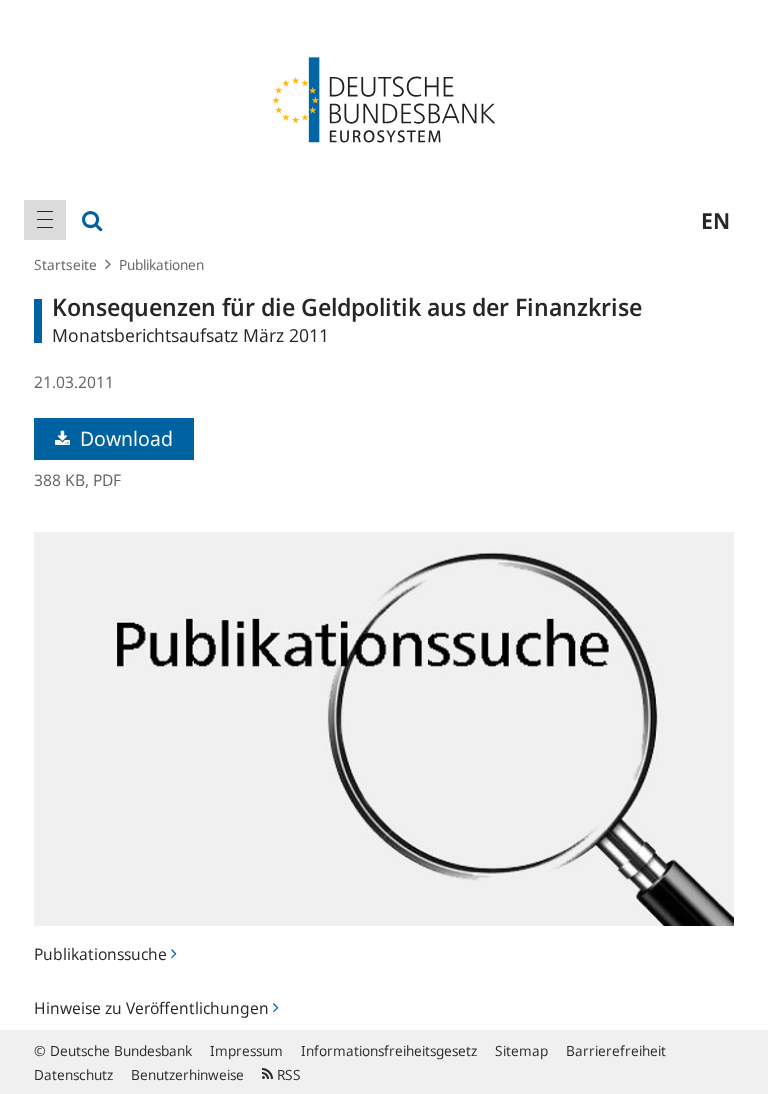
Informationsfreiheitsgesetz (389, 1050)
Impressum (246, 1050)
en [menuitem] (715, 220)
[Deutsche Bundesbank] (384, 98)
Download (124, 438)
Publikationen (161, 264)
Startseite (65, 264)
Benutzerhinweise (187, 1074)
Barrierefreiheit (616, 1050)
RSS (287, 1074)
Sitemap (521, 1050)
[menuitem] (45, 220)
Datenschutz (73, 1074)
